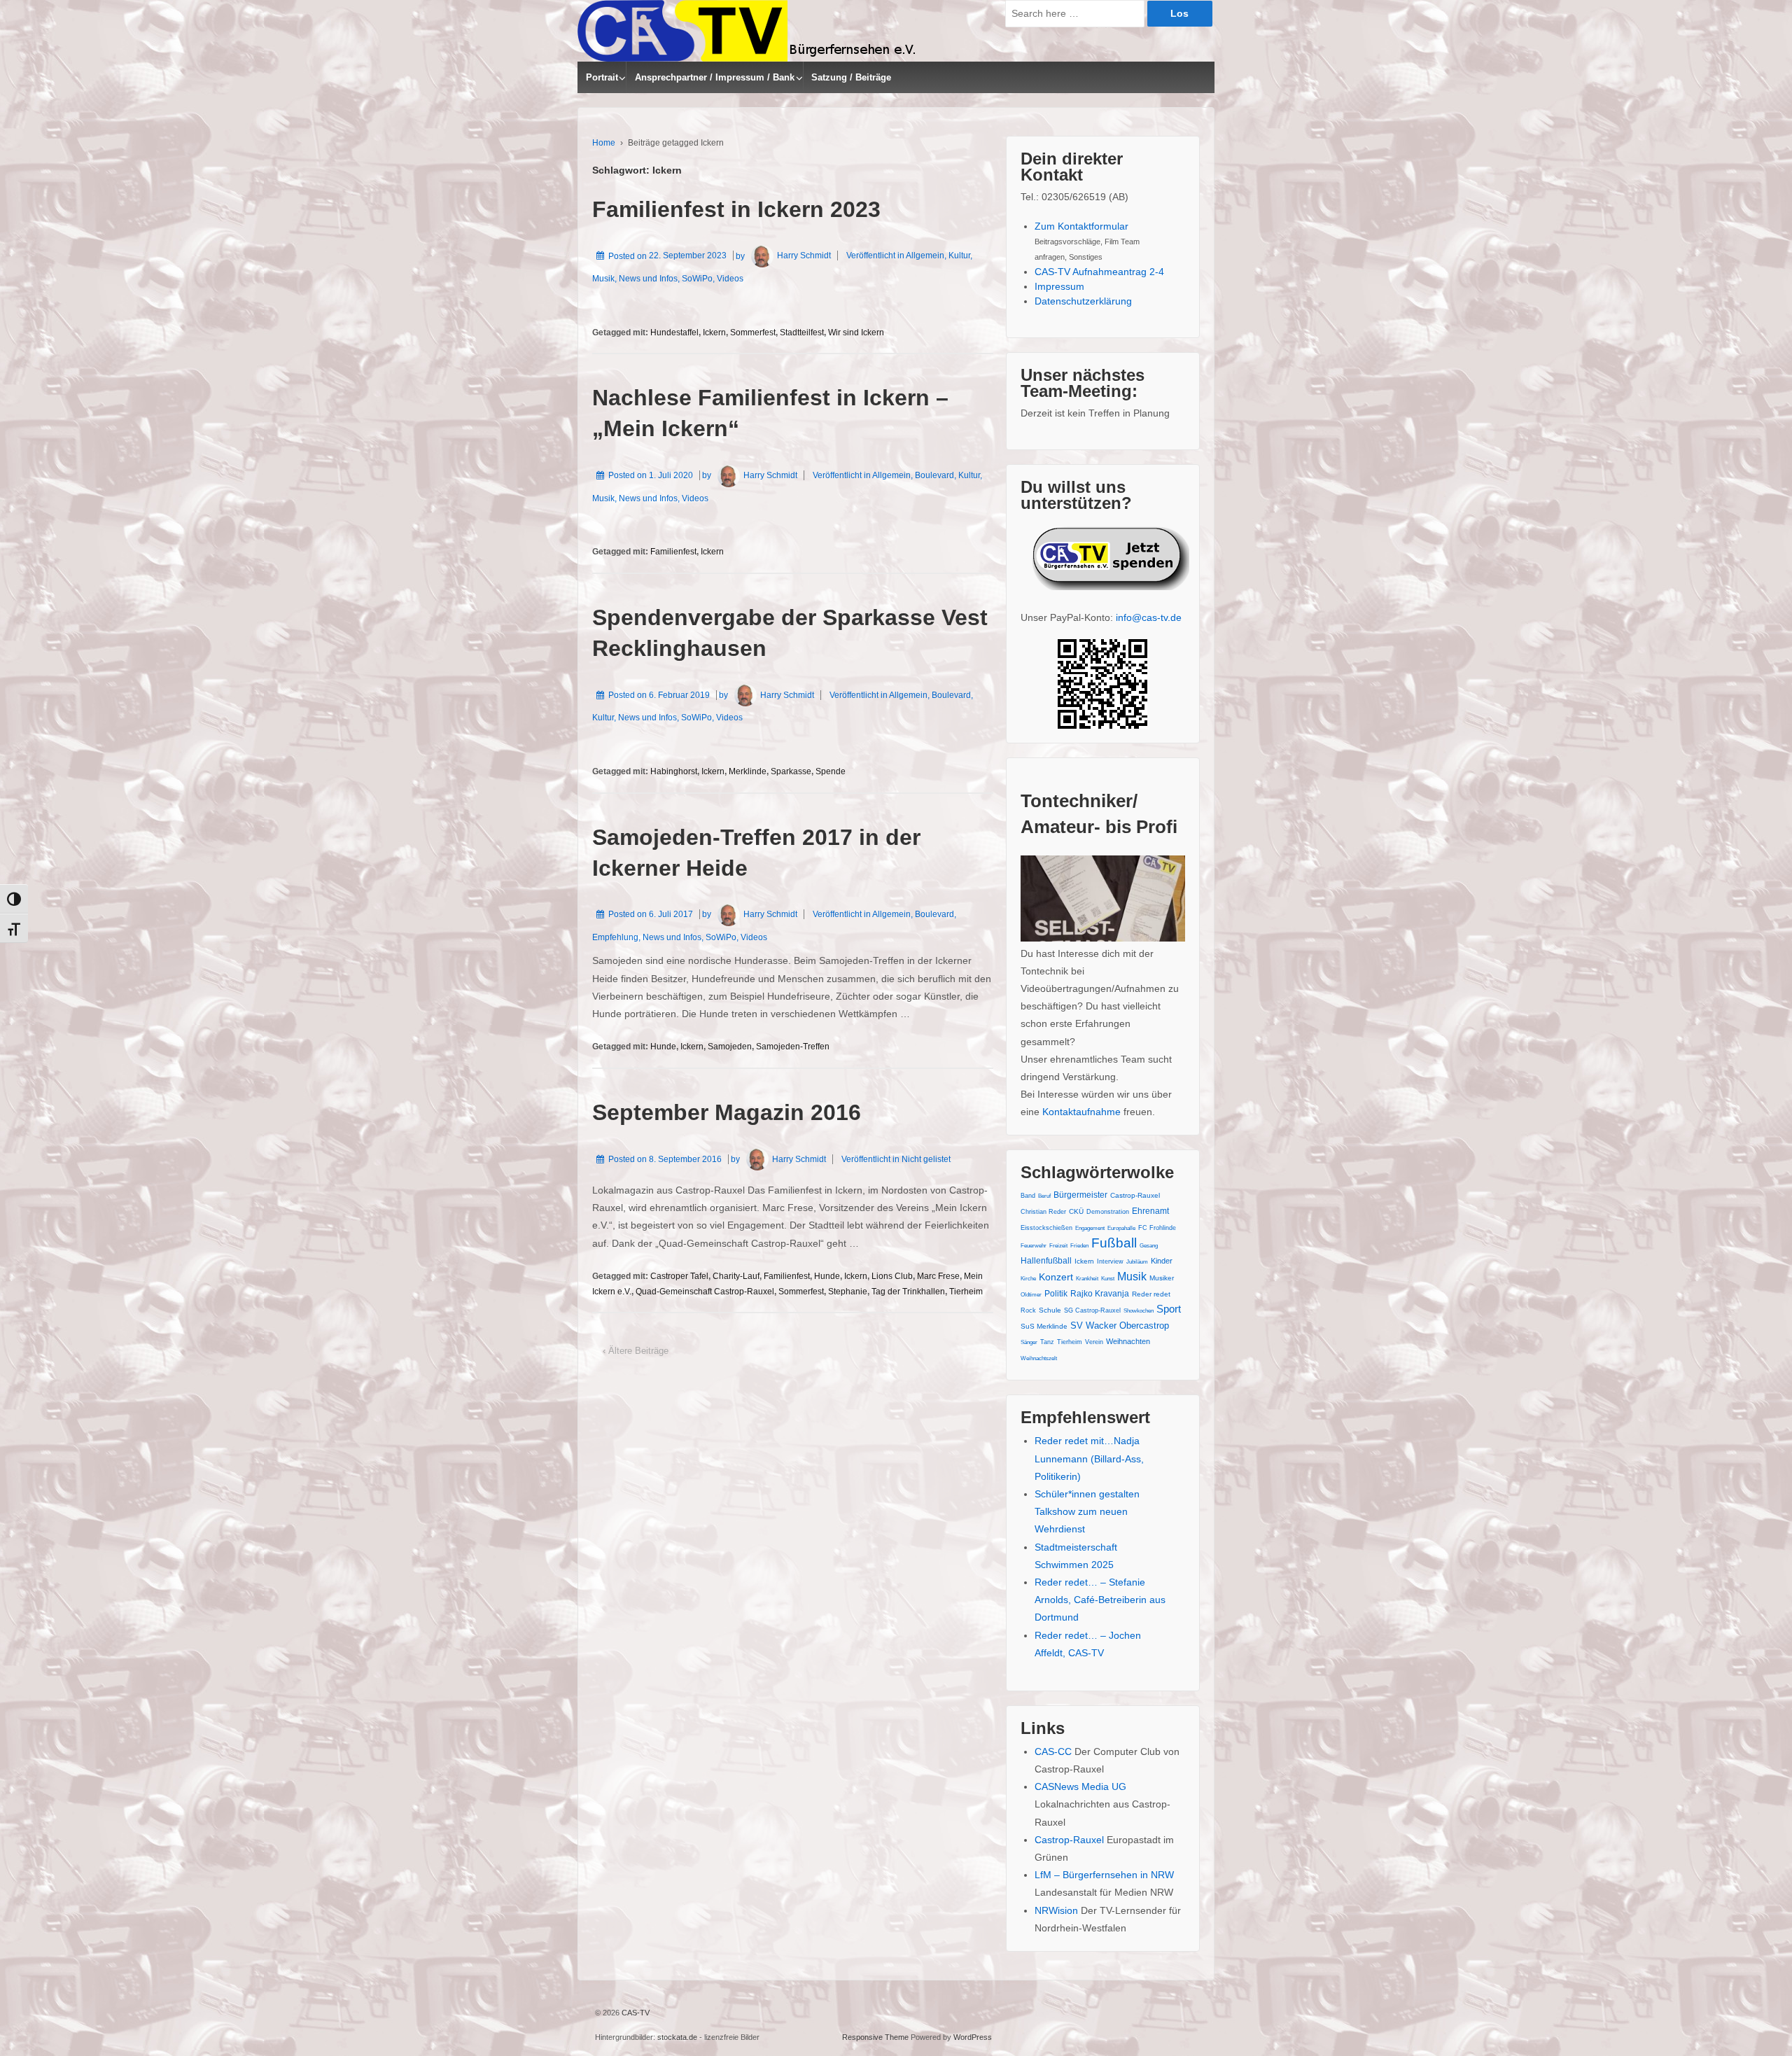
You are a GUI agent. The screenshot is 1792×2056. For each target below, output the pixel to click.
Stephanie (848, 1292)
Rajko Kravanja (1100, 1294)
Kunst (1108, 1279)
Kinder (1162, 1261)
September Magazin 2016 (727, 1112)
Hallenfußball (1046, 1261)
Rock (1028, 1310)
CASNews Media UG (1080, 1786)
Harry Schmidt (804, 256)
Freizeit (1058, 1246)
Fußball (1114, 1243)
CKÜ (1076, 1211)
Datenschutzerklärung (1083, 301)
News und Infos (648, 279)
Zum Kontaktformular (1081, 226)
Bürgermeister (1080, 1195)
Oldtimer (1031, 1295)
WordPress (973, 2037)
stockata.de (677, 2037)
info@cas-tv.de (1149, 617)
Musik (603, 279)
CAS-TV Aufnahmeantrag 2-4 (1099, 272)
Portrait (602, 77)
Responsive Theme (875, 2037)
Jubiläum (1137, 1262)
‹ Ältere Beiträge (636, 1351)
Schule (1050, 1310)
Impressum (1059, 286)
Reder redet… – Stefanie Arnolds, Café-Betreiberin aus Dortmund (1100, 1600)
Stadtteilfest (802, 333)
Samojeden (730, 1047)
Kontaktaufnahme (1081, 1112)
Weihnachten (1128, 1341)
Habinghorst (674, 771)
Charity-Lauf (736, 1276)
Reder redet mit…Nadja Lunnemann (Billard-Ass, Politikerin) (1089, 1458)
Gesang (1149, 1246)
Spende (831, 771)
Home (604, 143)
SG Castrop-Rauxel (1092, 1310)
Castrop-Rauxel (1135, 1195)
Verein (1094, 1342)
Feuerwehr (1034, 1246)
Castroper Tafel (679, 1276)
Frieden (1079, 1246)
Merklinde (748, 771)
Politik (1056, 1294)
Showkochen (1139, 1311)
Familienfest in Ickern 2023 (736, 209)
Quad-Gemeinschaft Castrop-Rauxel (705, 1292)
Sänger (1029, 1342)
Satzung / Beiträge (851, 77)
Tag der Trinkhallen (908, 1292)
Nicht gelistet (926, 1159)
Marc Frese (938, 1276)
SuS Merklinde (1044, 1326)
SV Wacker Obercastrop (1120, 1326)
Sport (1169, 1309)
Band (1028, 1196)
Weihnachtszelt (1039, 1358)
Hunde (663, 1047)
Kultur (959, 256)
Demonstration (1108, 1212)
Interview (1110, 1261)
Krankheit (1087, 1279)
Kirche (1028, 1279)
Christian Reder (1043, 1212)
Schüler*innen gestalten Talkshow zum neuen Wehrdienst (1087, 1511)
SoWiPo (697, 279)
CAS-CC (1053, 1751)
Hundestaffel (674, 333)
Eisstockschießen (1046, 1228)
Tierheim (966, 1292)
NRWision (1056, 1910)
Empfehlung (615, 937)
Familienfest (673, 552)
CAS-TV (635, 2013)
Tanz (1047, 1342)
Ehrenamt (1150, 1211)
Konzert (1056, 1277)
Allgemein (925, 256)
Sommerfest (753, 333)
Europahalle (1121, 1228)
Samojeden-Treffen (793, 1047)
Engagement (1090, 1228)
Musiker (1162, 1278)
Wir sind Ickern (856, 333)
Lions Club (892, 1276)
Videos (730, 279)
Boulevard (934, 475)
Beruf (1044, 1196)
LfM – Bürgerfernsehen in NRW (1104, 1875)
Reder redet (1151, 1294)
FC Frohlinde (1157, 1228)
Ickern (714, 333)
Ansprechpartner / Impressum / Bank (715, 77)
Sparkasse (791, 771)
